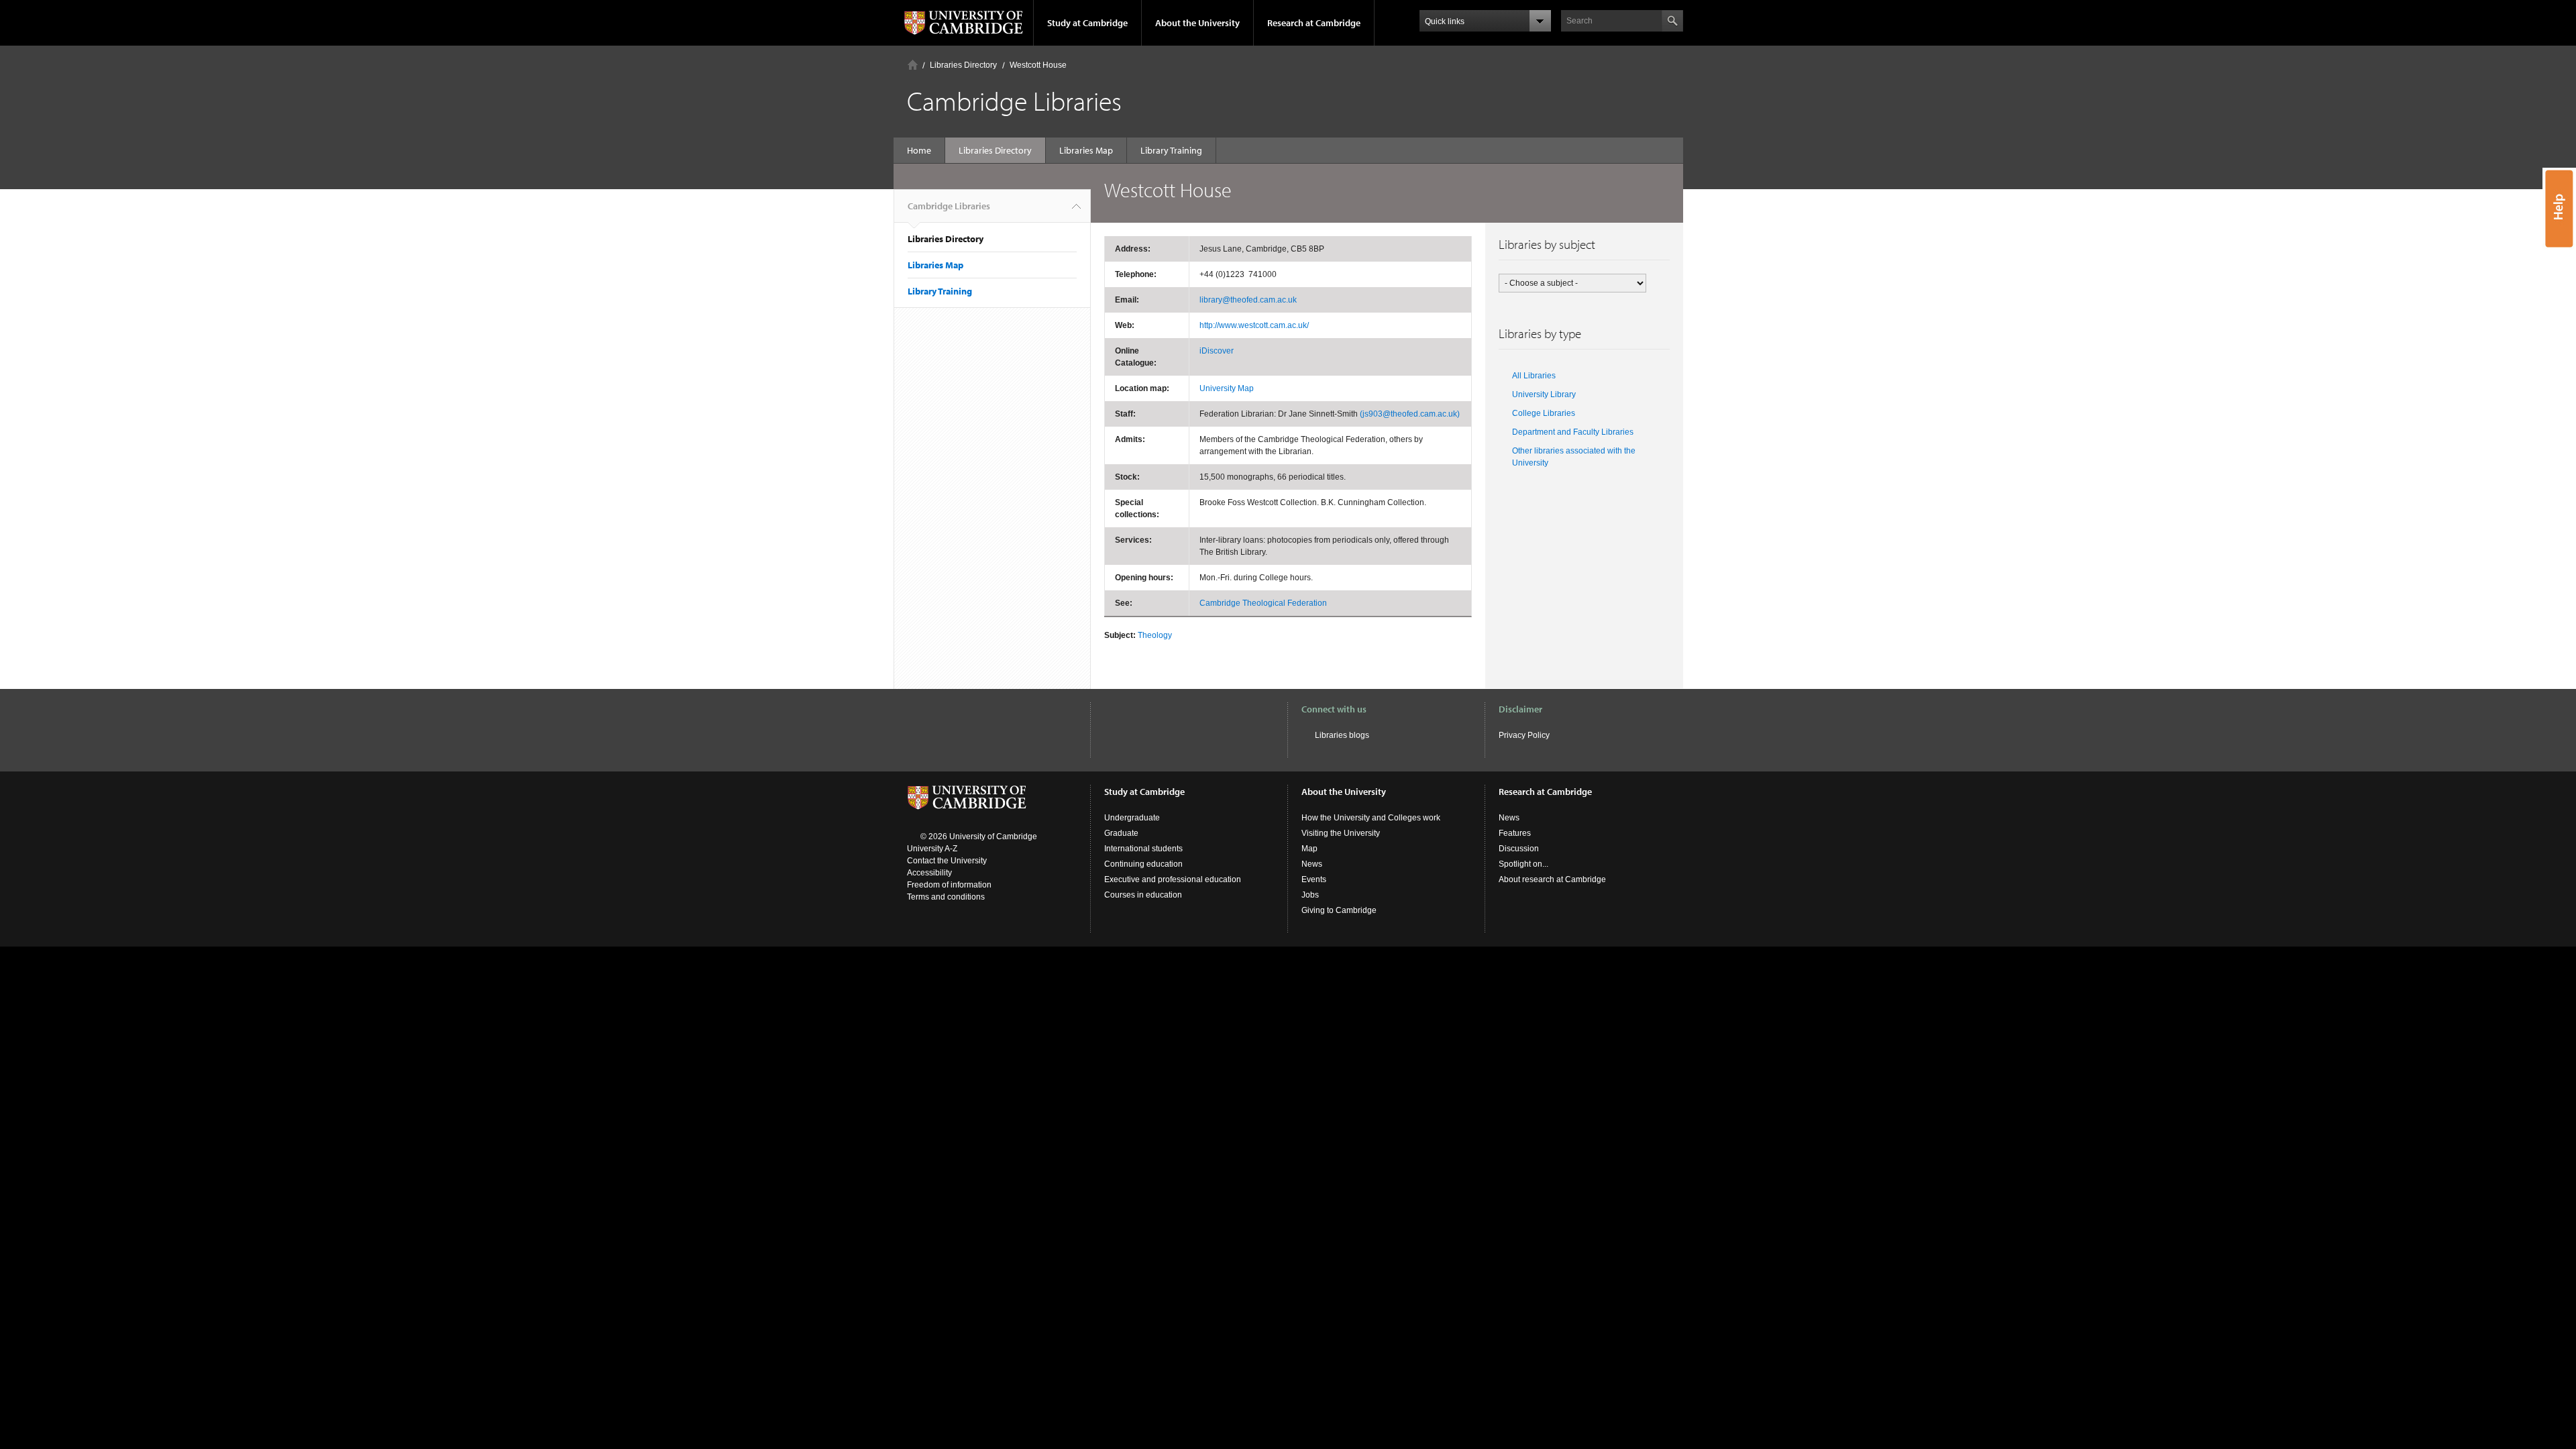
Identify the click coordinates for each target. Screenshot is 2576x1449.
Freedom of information (949, 885)
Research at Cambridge (1314, 23)
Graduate (1121, 833)
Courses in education (1143, 895)
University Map (1227, 388)
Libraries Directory (963, 65)
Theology (1155, 635)
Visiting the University (1341, 833)
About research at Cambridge (1552, 879)
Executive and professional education (1173, 879)
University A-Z (932, 849)
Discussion (1519, 849)
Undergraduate (1132, 818)
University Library (1544, 394)
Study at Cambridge (1087, 23)
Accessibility (929, 873)
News (1312, 864)
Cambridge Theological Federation (1263, 603)
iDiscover (1217, 351)
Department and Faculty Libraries (1573, 432)
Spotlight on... (1523, 864)
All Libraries (1534, 376)
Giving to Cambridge (1339, 910)
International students (1143, 849)
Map (1309, 849)
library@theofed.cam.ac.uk (1248, 300)
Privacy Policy (1524, 735)
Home (913, 65)
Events (1314, 879)
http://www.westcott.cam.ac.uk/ (1254, 325)
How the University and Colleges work (1371, 818)
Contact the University (947, 861)
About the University (1197, 23)
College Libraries (1544, 413)
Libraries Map (1086, 150)
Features (1515, 833)
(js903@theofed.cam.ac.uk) (1410, 414)
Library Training (1171, 150)
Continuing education (1143, 864)
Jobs (1310, 895)
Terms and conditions (946, 897)
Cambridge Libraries (949, 206)
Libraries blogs (1342, 735)
